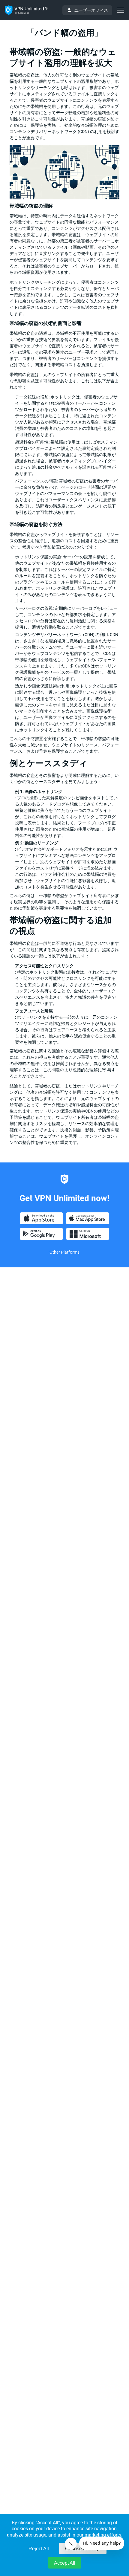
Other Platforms (64, 1252)
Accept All (65, 2563)
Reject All (39, 2549)
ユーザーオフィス (91, 10)
